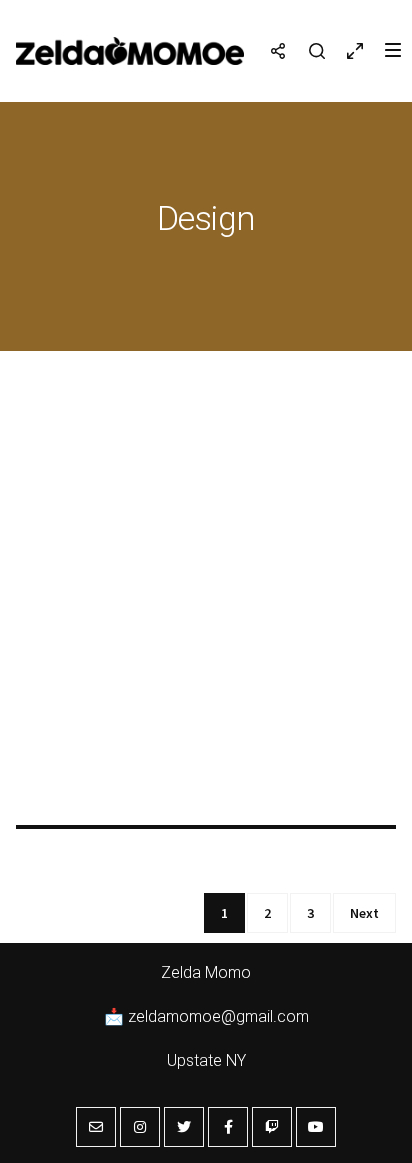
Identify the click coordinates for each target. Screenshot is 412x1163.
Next (364, 913)
